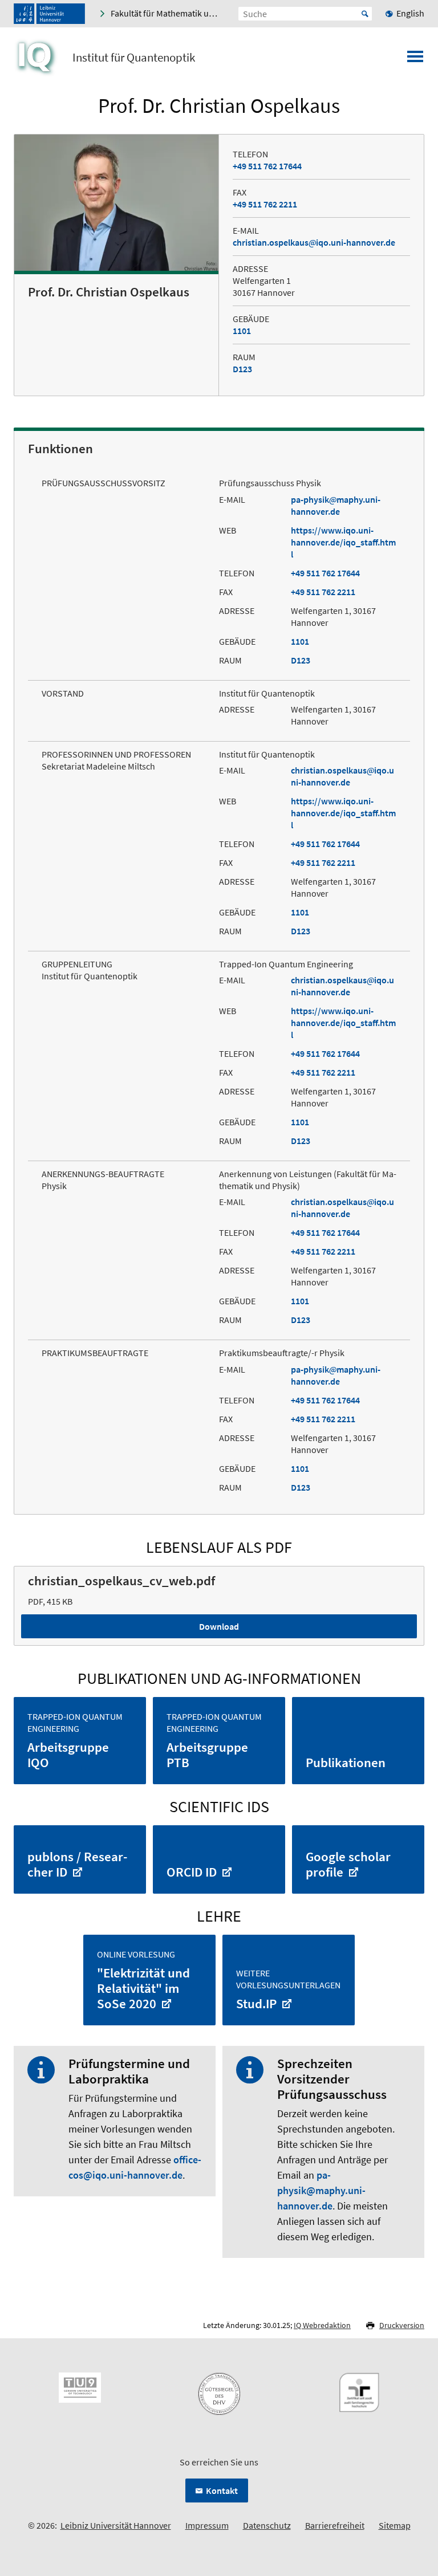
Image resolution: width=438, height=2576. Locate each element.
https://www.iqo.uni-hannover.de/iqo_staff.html (343, 542)
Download (219, 1626)
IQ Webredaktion (322, 2325)
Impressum (207, 2525)
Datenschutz (267, 2525)
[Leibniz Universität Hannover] (49, 14)
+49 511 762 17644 (267, 166)
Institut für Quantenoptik (134, 58)
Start (365, 14)
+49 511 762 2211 (265, 204)
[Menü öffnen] (415, 60)
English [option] (410, 13)
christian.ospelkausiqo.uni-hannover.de (314, 242)
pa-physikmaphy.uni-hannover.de (336, 505)
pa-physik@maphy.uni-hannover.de (321, 2190)
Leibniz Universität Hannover (116, 2525)
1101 (242, 331)
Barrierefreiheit (335, 2525)
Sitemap (395, 2525)
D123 (242, 369)
